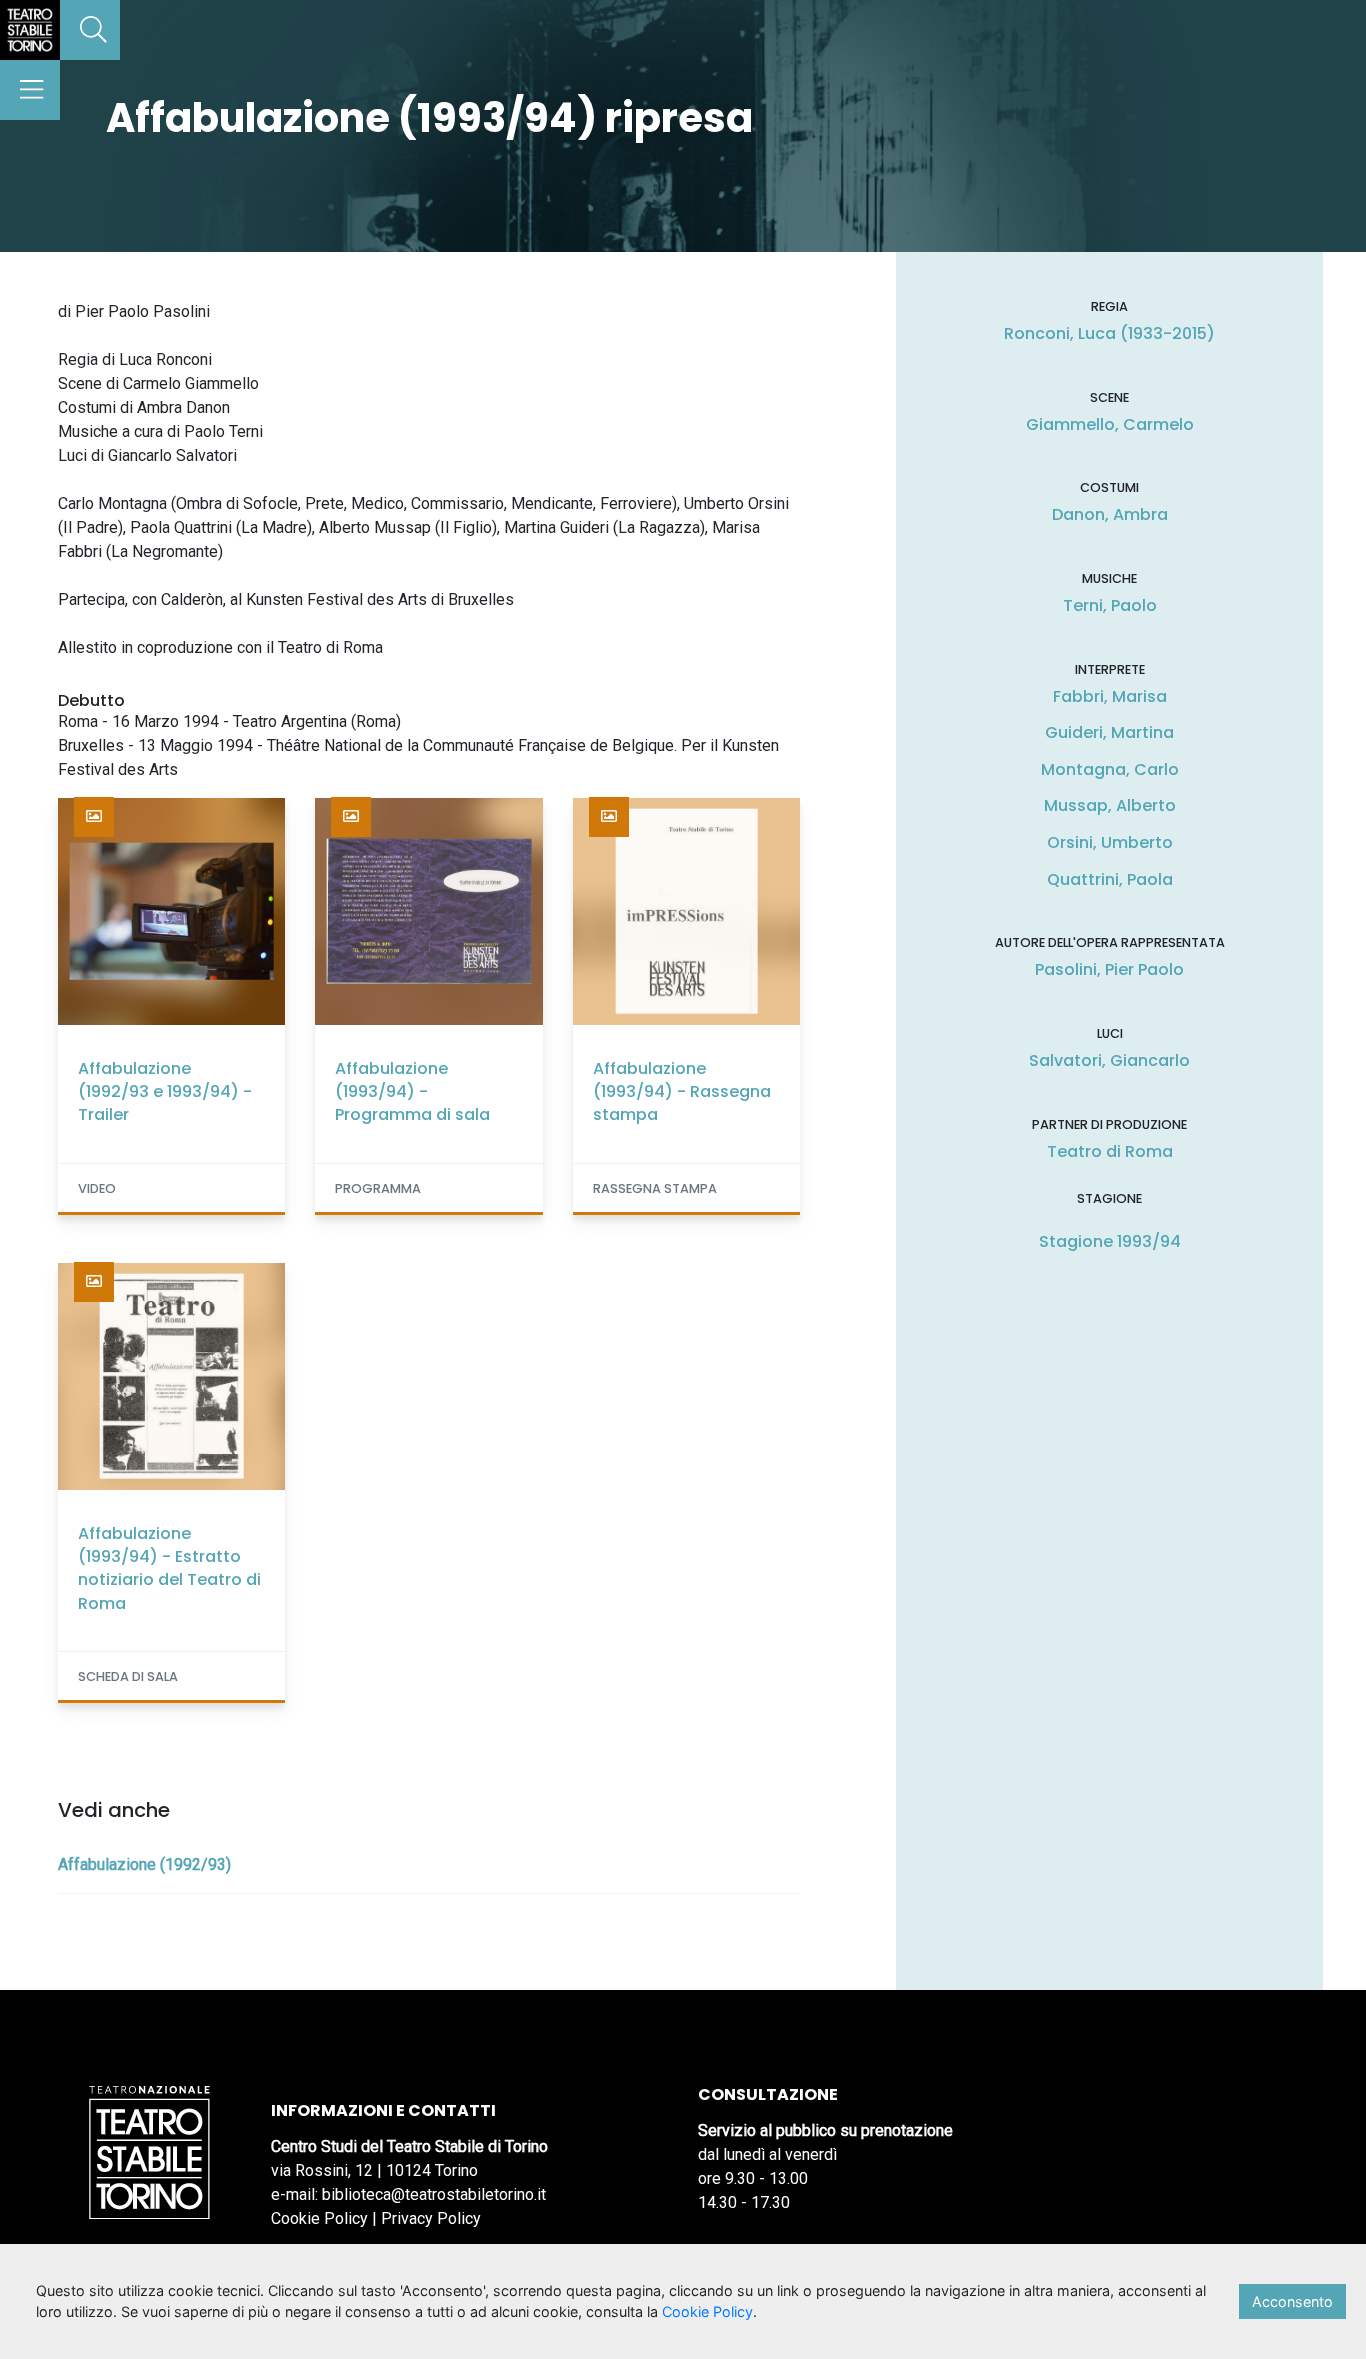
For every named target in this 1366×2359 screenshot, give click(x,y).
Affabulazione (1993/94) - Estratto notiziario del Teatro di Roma (169, 1568)
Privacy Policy (431, 2218)
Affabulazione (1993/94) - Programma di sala (412, 1091)
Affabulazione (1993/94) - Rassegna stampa (682, 1091)
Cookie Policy (319, 2218)
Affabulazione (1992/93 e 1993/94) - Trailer (165, 1091)
